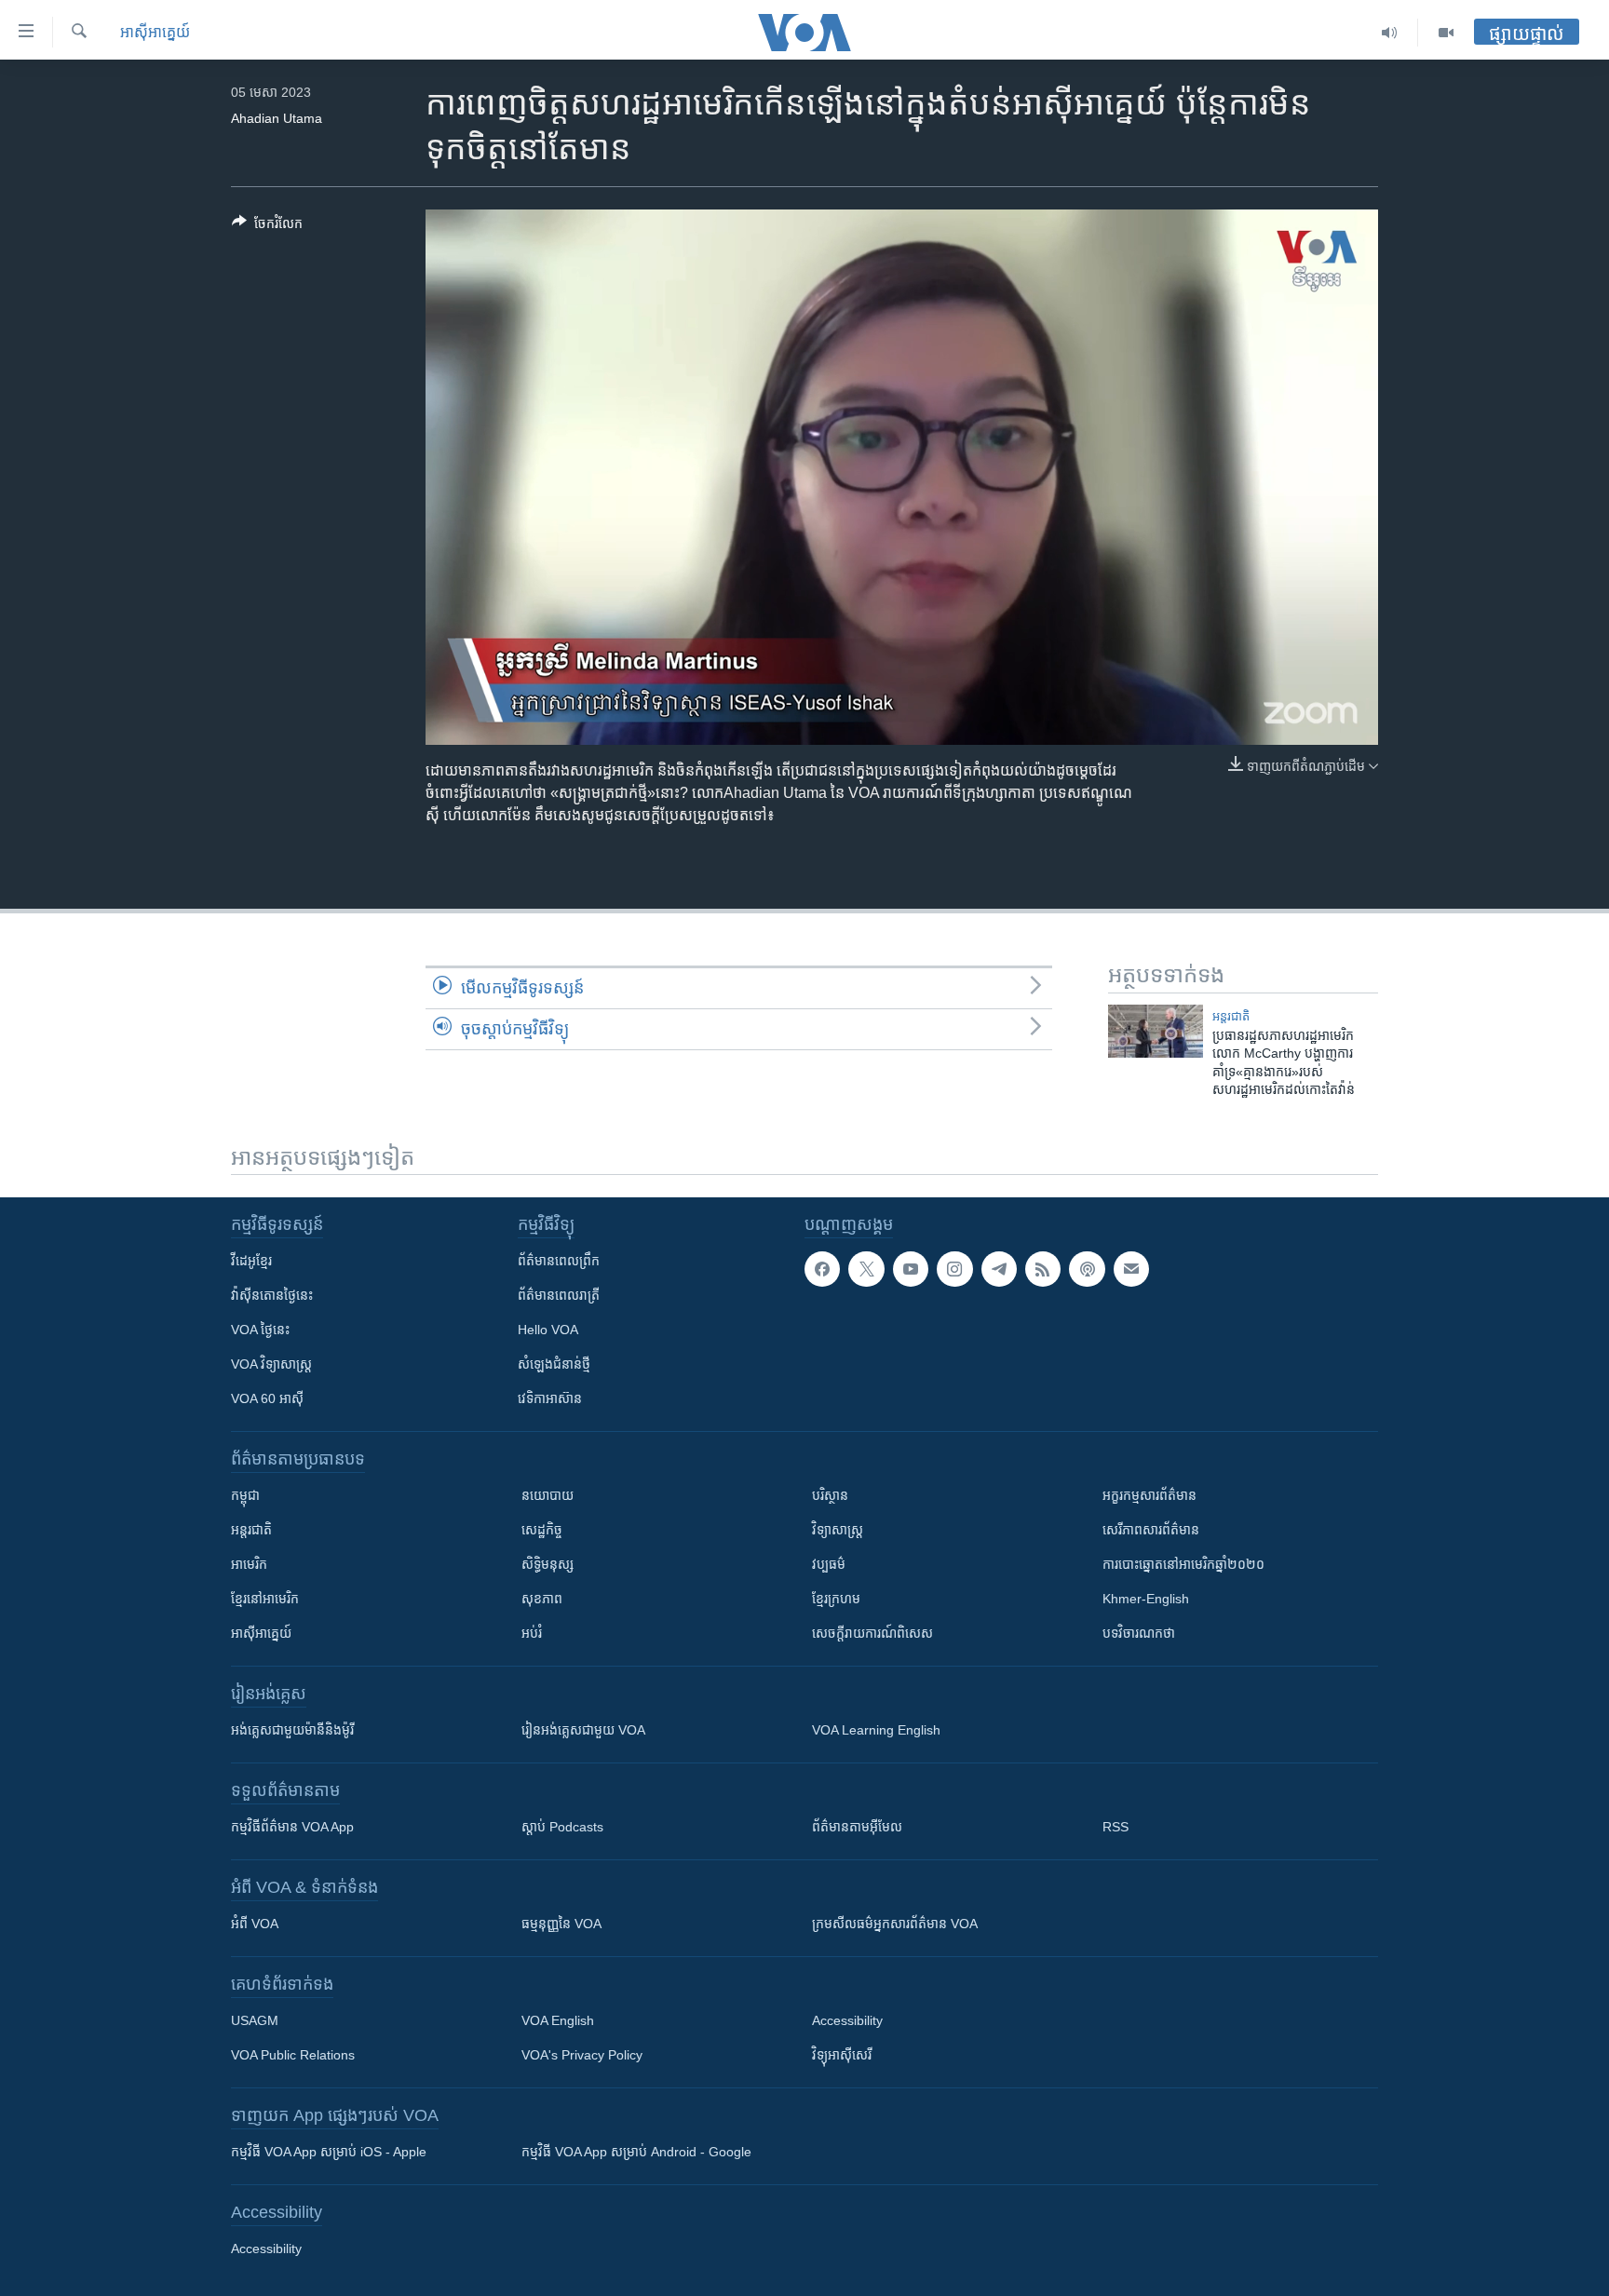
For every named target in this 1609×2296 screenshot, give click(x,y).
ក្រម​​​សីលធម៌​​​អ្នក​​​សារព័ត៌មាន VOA (895, 1924)
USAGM (255, 2020)
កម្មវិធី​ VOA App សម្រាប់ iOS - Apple (329, 2152)
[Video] (1446, 33)
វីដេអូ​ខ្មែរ (251, 1261)
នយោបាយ (548, 1495)
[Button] (267, 227)
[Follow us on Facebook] (822, 1269)
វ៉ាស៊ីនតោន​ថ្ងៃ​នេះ (272, 1295)
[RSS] (1043, 1269)
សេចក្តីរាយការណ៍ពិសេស (872, 1633)
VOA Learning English (876, 1730)
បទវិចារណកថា (1139, 1633)
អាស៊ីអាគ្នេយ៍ (261, 1633)
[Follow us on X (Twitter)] (866, 1269)
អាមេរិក (249, 1564)
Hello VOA (548, 1330)
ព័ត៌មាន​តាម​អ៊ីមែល (857, 1827)
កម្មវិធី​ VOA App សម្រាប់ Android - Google (636, 2152)
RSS (1115, 1827)
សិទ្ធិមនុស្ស (548, 1564)
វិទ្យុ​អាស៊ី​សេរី (842, 2055)
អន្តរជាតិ (1231, 1016)
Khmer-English (1146, 1599)
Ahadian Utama (277, 118)
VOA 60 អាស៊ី (267, 1398)
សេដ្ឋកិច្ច (542, 1530)
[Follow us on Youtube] (911, 1269)
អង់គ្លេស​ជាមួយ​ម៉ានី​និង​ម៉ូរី (292, 1730)
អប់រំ (532, 1633)
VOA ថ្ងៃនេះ (260, 1330)
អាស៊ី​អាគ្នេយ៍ (155, 32)
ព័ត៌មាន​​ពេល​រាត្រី (559, 1295)
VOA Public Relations (293, 2055)
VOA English (558, 2020)
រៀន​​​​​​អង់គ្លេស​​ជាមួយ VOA (583, 1730)
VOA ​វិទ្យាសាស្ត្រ (271, 1364)
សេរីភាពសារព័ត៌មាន (1151, 1530)
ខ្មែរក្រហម (836, 1599)
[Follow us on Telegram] (999, 1269)
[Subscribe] (1131, 1269)
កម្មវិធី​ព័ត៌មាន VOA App (292, 1827)
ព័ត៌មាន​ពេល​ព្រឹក (559, 1261)
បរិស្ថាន (830, 1495)
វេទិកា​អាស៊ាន (550, 1398)
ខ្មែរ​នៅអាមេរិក (265, 1599)
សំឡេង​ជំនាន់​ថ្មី (554, 1364)
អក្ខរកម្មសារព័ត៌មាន (1149, 1495)
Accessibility (847, 2020)
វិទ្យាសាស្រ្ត (838, 1530)
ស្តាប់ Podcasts (562, 1827)
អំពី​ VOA (255, 1924)
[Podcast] (1087, 1269)
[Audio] (1390, 33)
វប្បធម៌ (829, 1564)
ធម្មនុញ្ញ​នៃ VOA (561, 1924)
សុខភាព (542, 1599)
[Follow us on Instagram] (954, 1269)
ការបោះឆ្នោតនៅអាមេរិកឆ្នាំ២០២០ (1183, 1564)
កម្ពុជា (245, 1495)
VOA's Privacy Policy (582, 2055)
